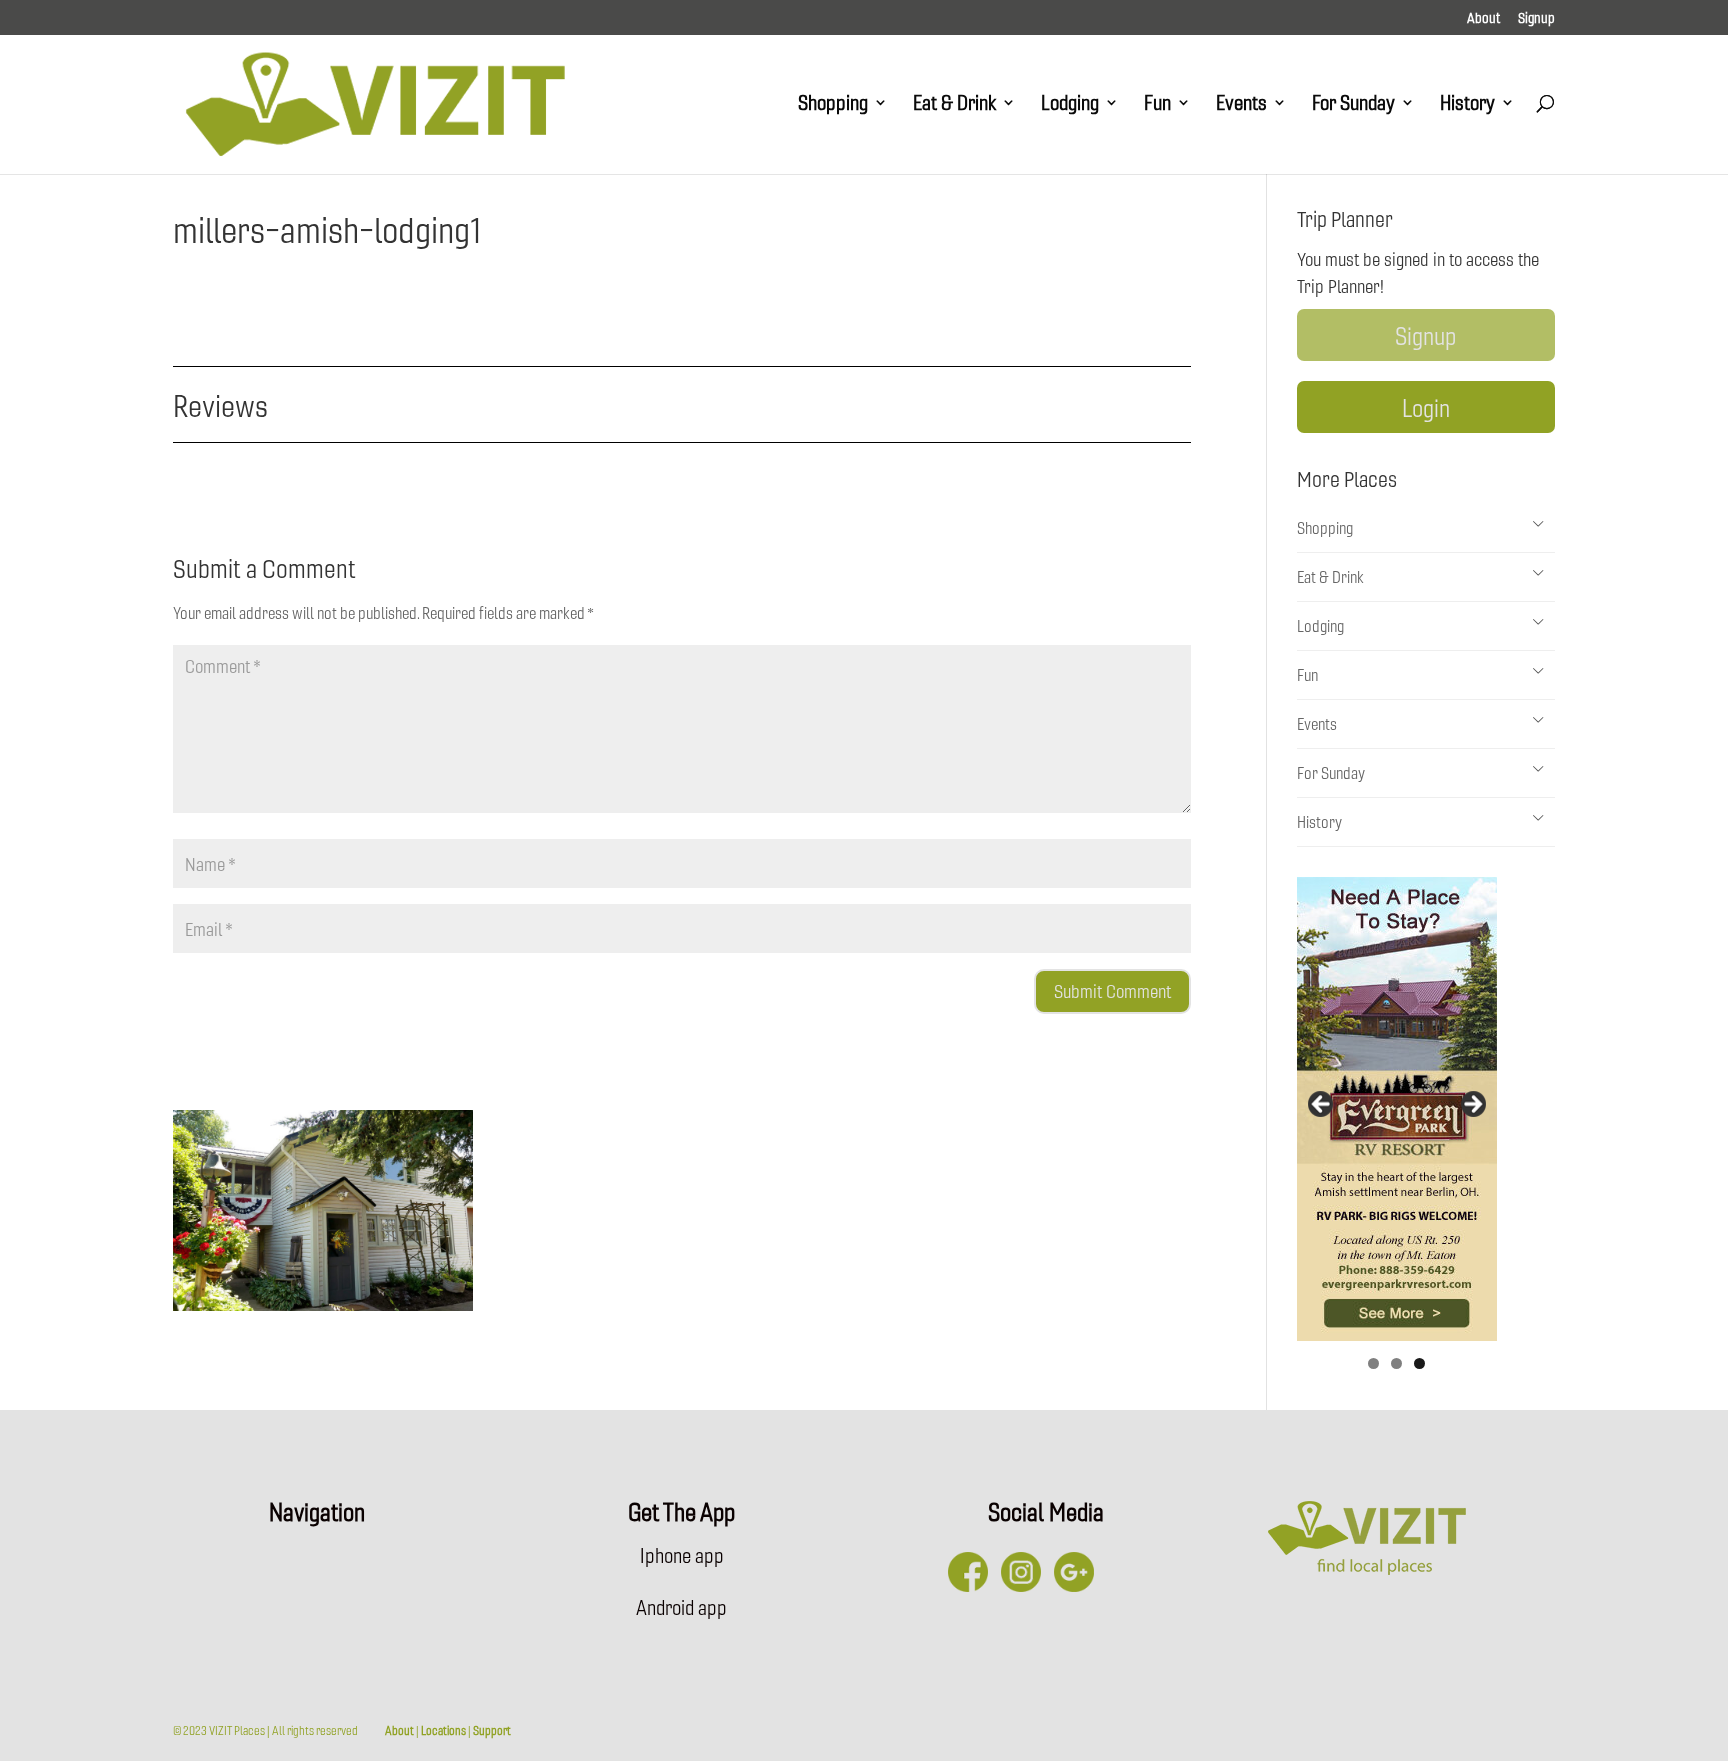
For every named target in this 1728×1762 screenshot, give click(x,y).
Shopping (833, 105)
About (1483, 19)
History (1467, 105)
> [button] (1472, 1105)
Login (1426, 407)
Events (1241, 105)
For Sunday (1353, 105)
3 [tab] (1419, 1363)
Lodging (1070, 105)
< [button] (1322, 1105)
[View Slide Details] (1397, 1109)
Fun (1157, 105)
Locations (443, 1730)
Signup (1536, 19)
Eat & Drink (954, 105)
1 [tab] (1373, 1363)
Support (492, 1730)
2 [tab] (1396, 1363)
